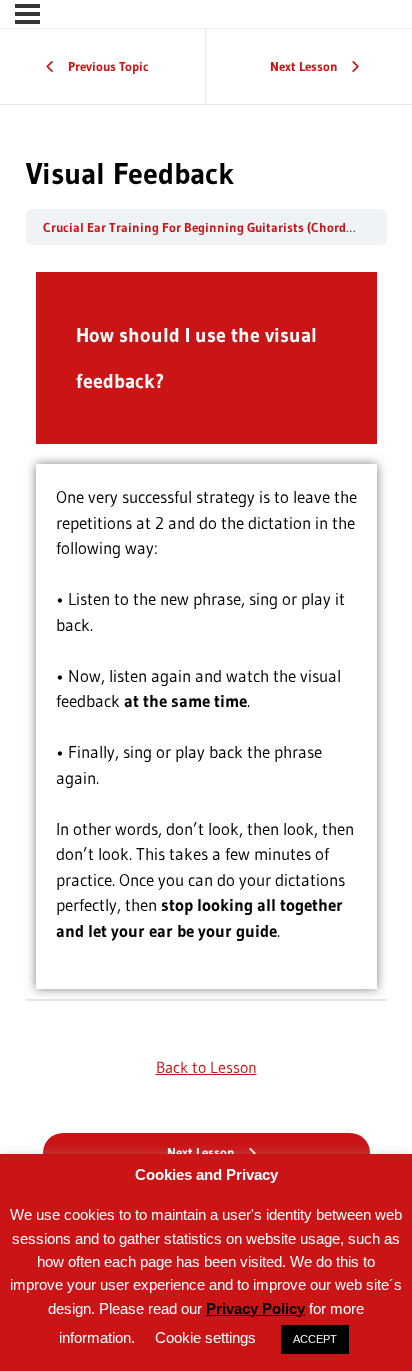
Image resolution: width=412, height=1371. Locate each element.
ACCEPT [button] (315, 1339)
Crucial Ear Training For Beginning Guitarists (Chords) (201, 227)
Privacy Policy (255, 1308)
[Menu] (27, 14)
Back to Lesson (206, 1067)
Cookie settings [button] (205, 1337)
